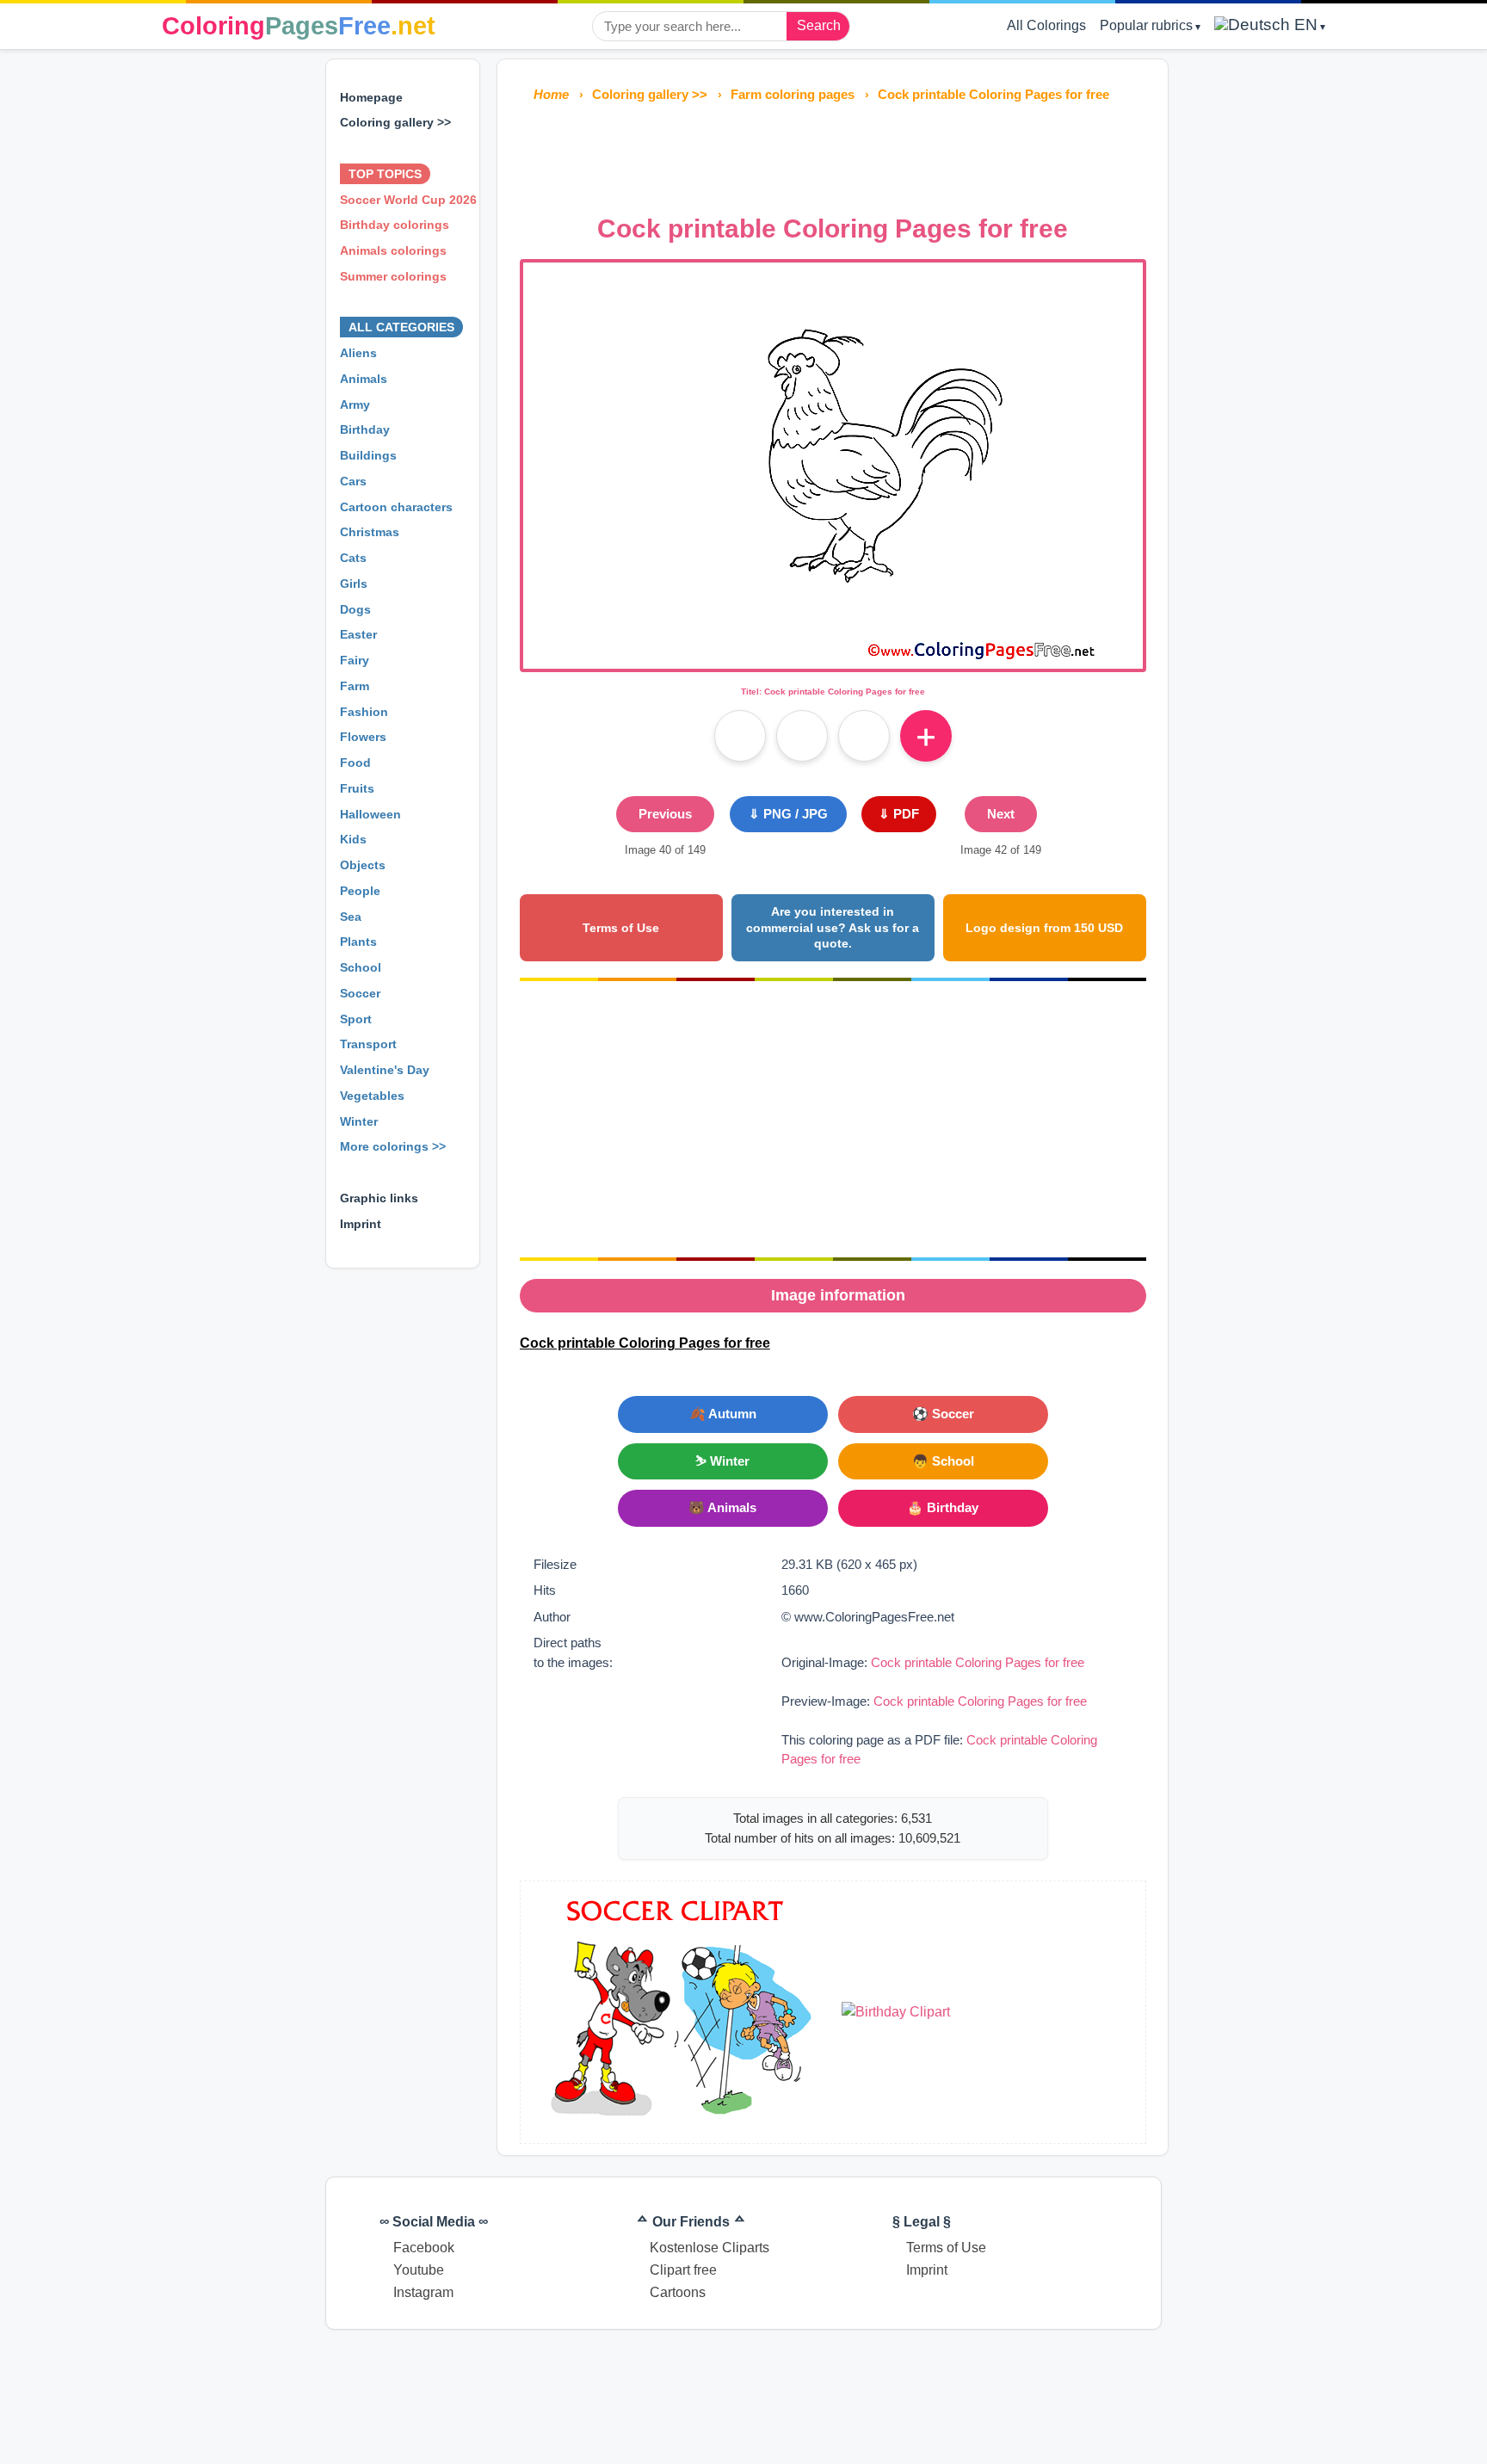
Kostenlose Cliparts (710, 2248)
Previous (665, 814)
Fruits (357, 788)
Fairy (355, 660)
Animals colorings (393, 250)
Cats (353, 558)
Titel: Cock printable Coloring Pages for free (833, 692)
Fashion (364, 712)
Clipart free (683, 2270)
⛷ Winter (722, 1461)
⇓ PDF (899, 814)
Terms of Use (621, 928)
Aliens (358, 353)
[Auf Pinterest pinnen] (802, 736)
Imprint (361, 1224)
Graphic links (379, 1198)
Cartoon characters (396, 507)
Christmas (370, 532)
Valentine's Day (385, 1070)
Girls (354, 584)
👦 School (943, 1461)
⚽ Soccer (943, 1414)
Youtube (419, 2270)
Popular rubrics (1146, 25)
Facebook (424, 2248)
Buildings (368, 455)
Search (819, 25)
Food (355, 763)
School (361, 967)
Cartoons (678, 2292)
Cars (353, 481)
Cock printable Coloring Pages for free (978, 1662)
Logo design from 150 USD (1044, 928)
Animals (364, 379)
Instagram (423, 2292)
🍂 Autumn (723, 1414)
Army (355, 404)
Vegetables (372, 1096)
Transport (368, 1044)
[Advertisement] (833, 153)
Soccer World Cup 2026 (408, 200)
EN (1304, 25)
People (360, 891)
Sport (356, 1019)
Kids (353, 839)
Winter (359, 1121)
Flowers (363, 737)
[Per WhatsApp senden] (864, 736)
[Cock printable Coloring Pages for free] (833, 658)
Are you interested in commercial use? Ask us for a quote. (833, 927)
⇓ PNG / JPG (788, 814)
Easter (358, 634)
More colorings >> (393, 1146)
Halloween (370, 814)
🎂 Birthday (943, 1507)
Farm (355, 686)
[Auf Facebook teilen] (740, 736)
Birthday (365, 429)
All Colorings (1046, 25)
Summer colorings (393, 276)
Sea (351, 917)
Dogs (355, 609)
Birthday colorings (395, 225)
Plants (358, 942)
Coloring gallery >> (395, 122)
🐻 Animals (722, 1507)
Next (1001, 814)
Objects (363, 865)
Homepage (371, 97)
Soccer (360, 993)
